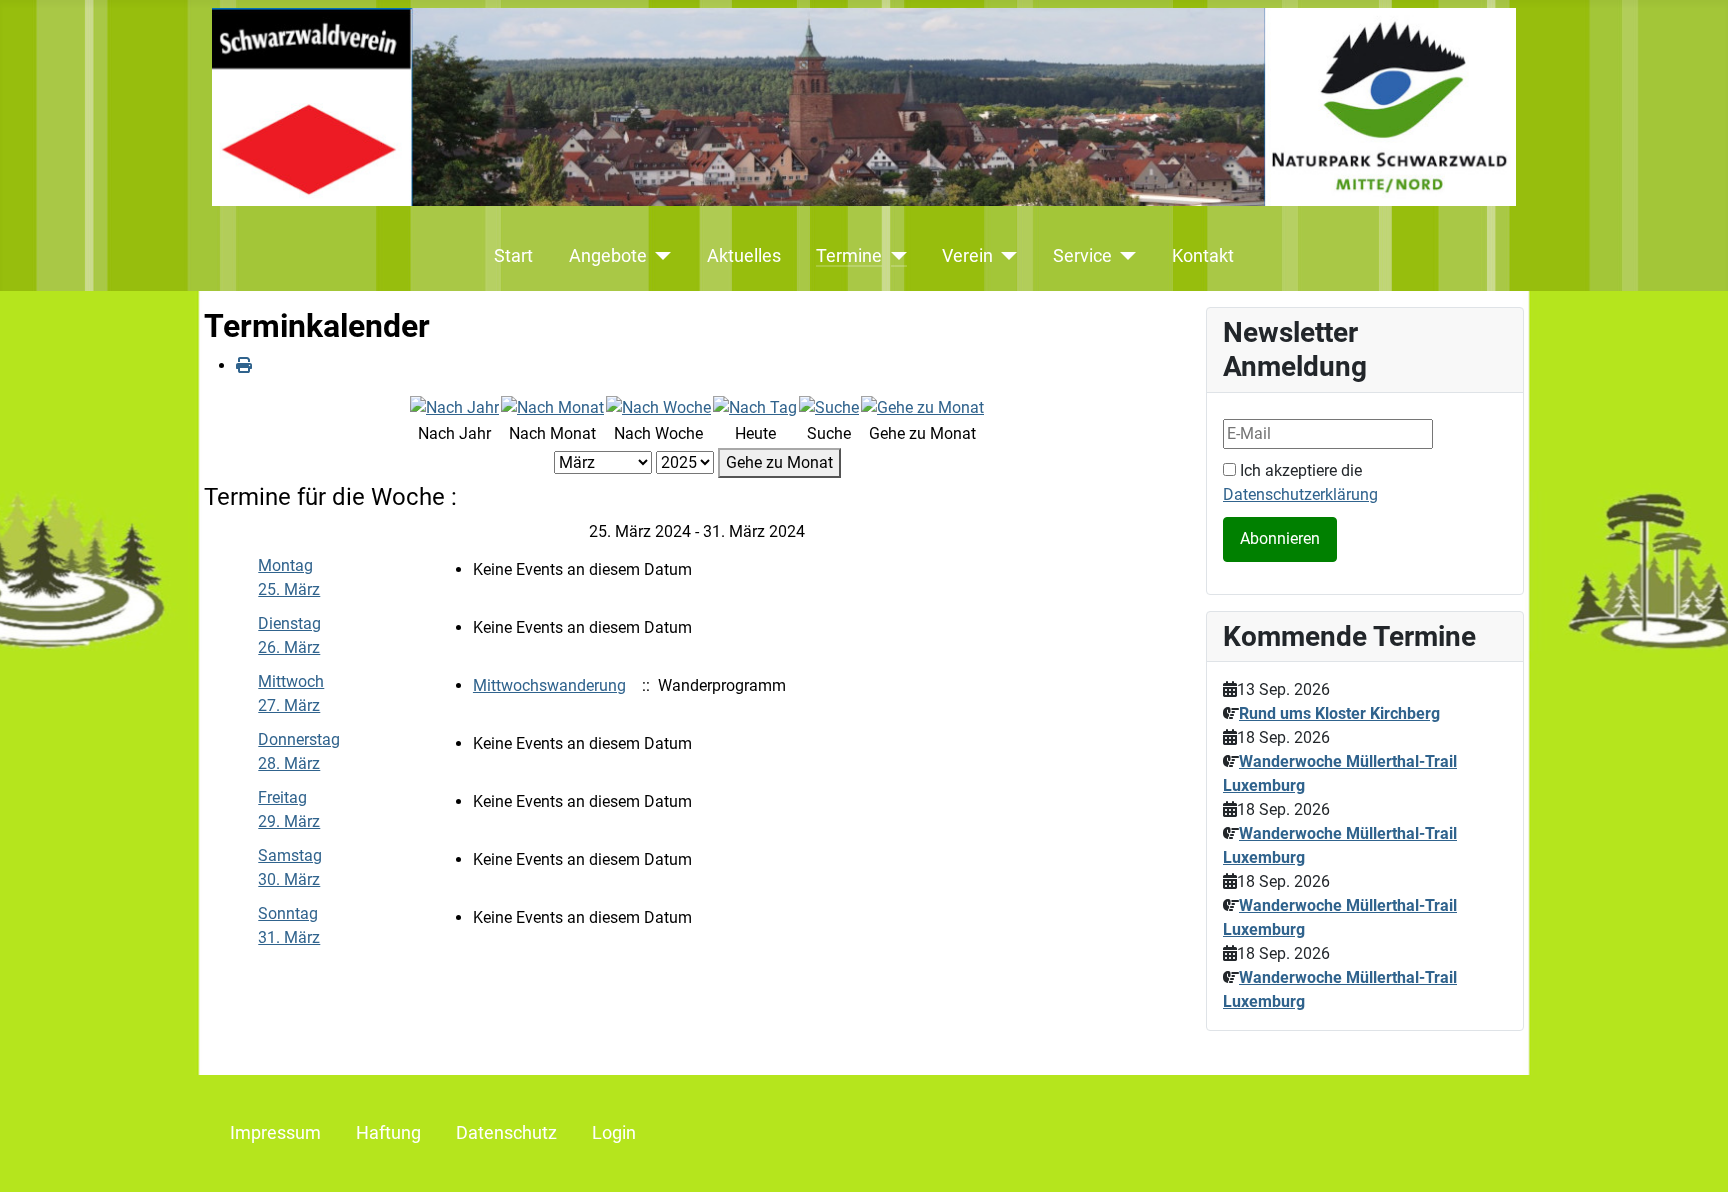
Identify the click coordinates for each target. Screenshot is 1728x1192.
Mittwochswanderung (549, 685)
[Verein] (1005, 256)
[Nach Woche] (658, 406)
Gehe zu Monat (779, 462)
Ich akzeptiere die (1300, 482)
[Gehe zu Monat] (922, 406)
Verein (967, 256)
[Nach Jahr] (454, 406)
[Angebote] (659, 256)
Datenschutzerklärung (1300, 494)
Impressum (275, 1133)
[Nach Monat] (552, 406)
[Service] (1124, 256)
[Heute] (755, 406)
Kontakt (1203, 256)
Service (1082, 256)
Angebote (608, 256)
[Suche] (829, 406)
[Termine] (894, 256)
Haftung (388, 1133)
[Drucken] (244, 365)
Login (614, 1133)
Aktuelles (744, 256)
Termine (849, 256)
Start (513, 256)
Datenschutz (506, 1133)
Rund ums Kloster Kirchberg (1339, 713)
